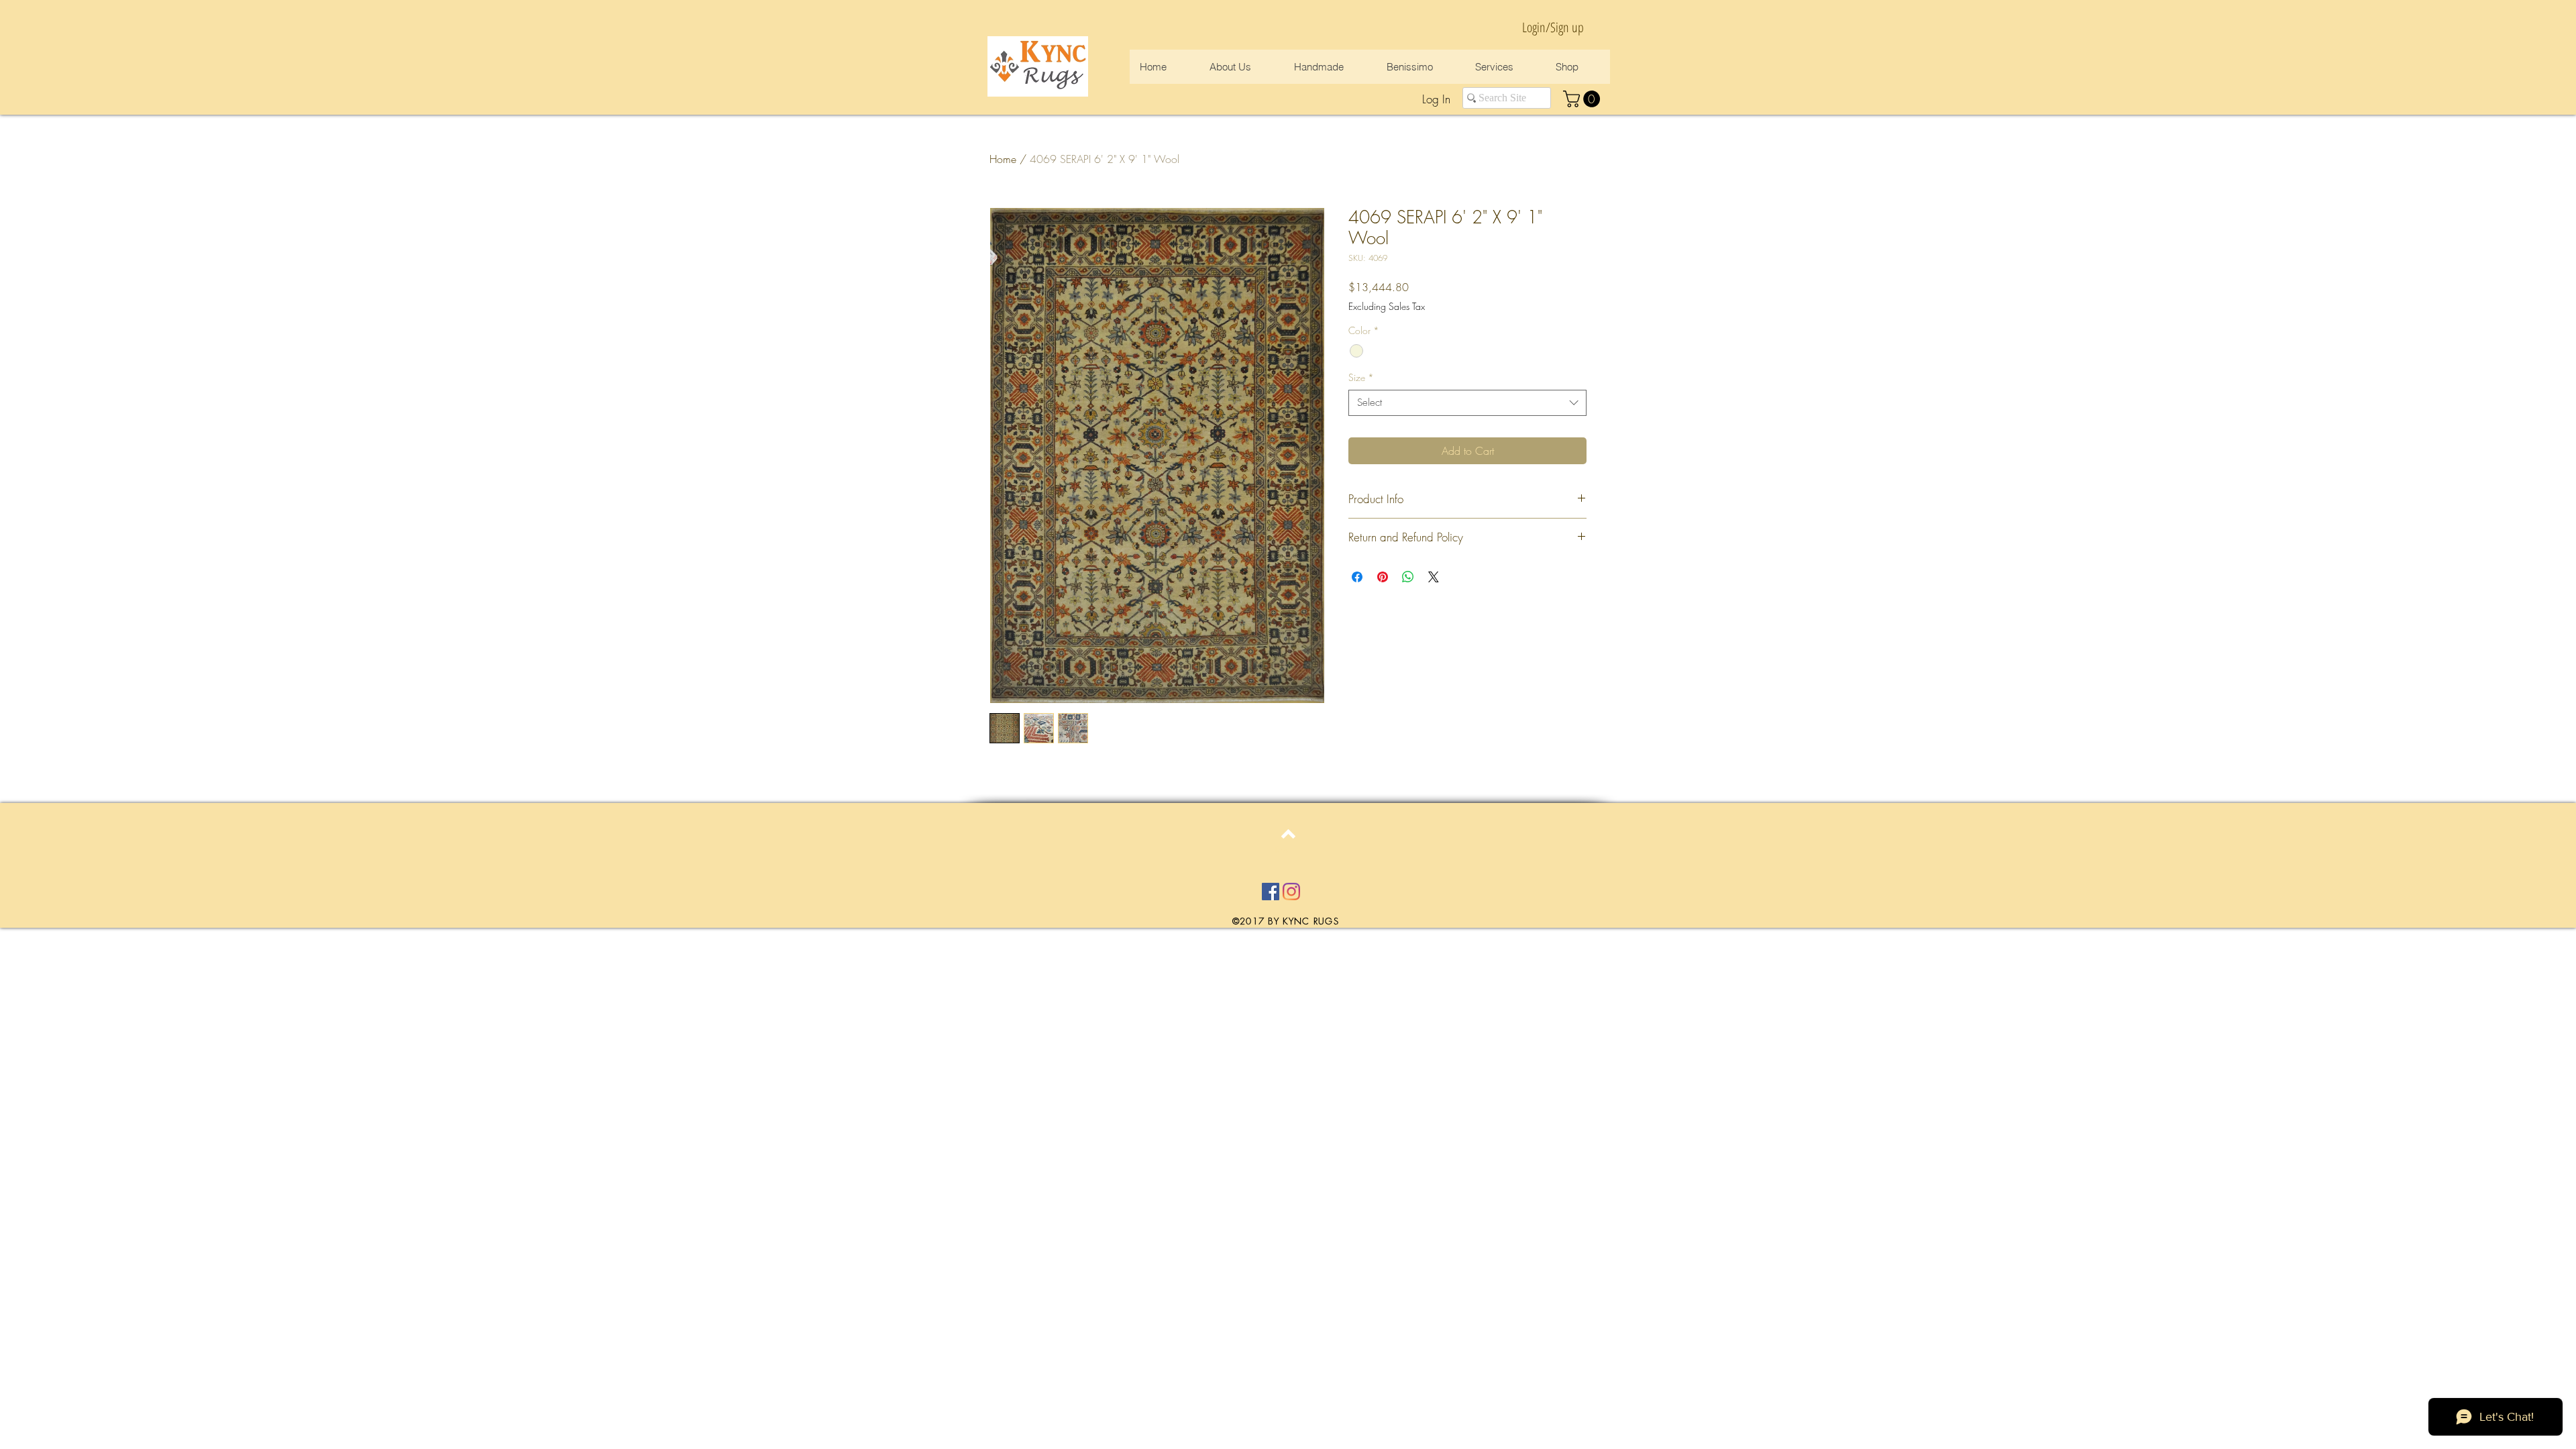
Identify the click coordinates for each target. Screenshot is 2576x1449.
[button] (1584, 99)
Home (1003, 159)
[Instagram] (1291, 892)
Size (1361, 377)
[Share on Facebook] (1357, 577)
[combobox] (1467, 403)
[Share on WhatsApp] (1408, 577)
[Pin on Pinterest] (1383, 577)
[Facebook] (1271, 892)
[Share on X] (1434, 577)
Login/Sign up (1553, 27)
